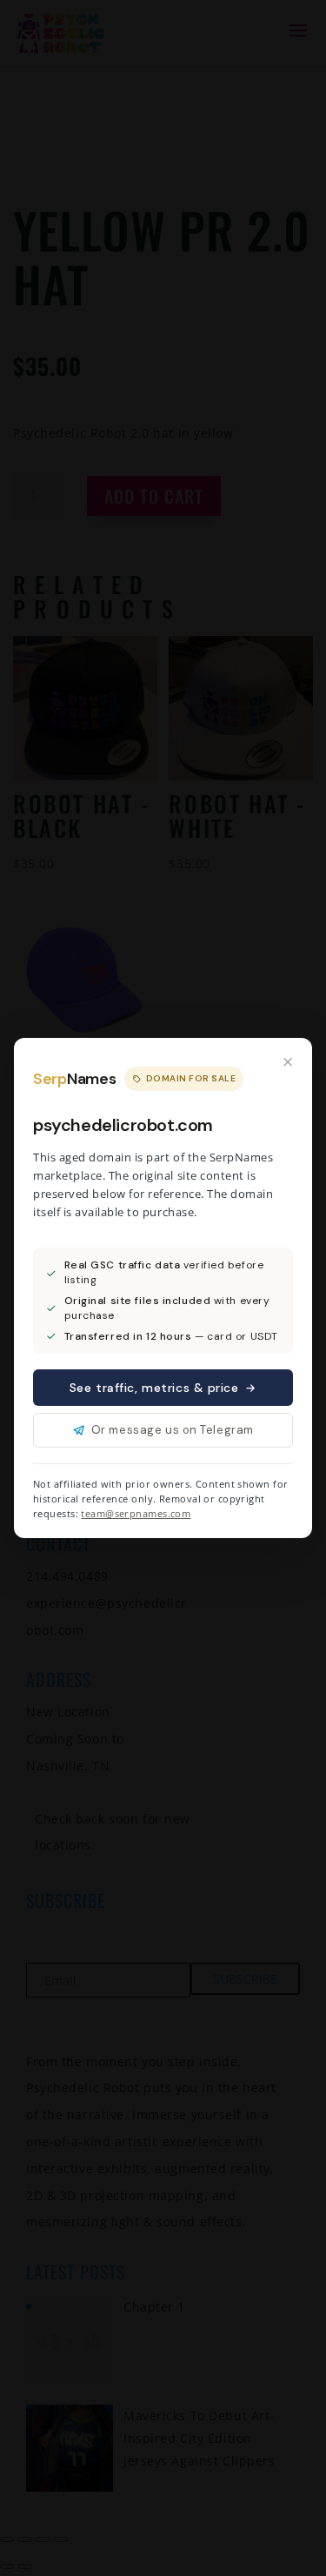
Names (74, 1079)
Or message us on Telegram (173, 1430)
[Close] (288, 1062)
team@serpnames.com (136, 1513)
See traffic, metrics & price (154, 1388)
